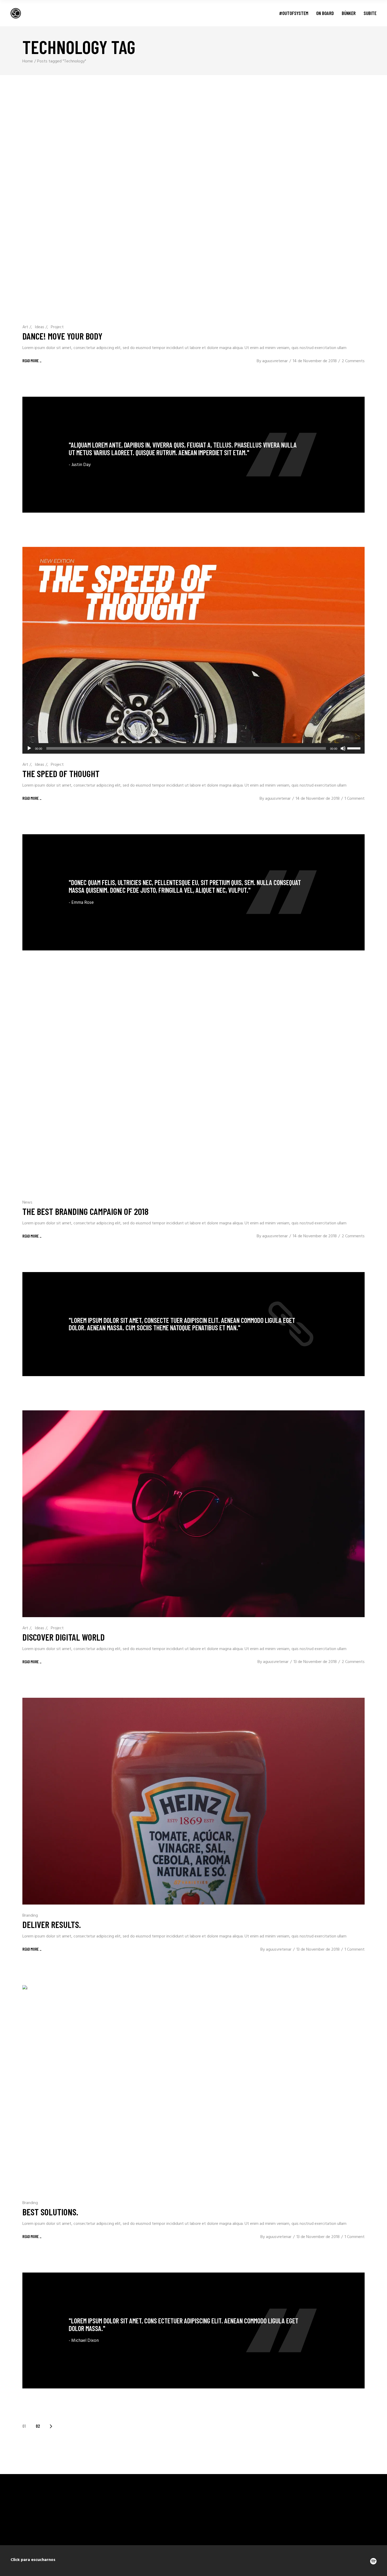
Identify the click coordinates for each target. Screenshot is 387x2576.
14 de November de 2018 (315, 361)
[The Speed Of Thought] (193, 650)
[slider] (355, 748)
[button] (352, 213)
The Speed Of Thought (61, 773)
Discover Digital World (64, 1637)
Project (57, 327)
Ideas (39, 327)
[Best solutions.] (193, 2089)
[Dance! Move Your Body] (193, 213)
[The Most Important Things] (193, 2330)
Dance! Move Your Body (62, 336)
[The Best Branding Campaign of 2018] (193, 1088)
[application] (193, 748)
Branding (30, 1916)
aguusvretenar (275, 361)
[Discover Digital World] (193, 1514)
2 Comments (353, 361)
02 (38, 2426)
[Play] (29, 748)
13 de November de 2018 (315, 1662)
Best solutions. (50, 2212)
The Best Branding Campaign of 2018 (85, 1211)
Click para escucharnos (33, 2560)
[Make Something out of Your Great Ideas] (193, 892)
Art (25, 327)
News (27, 1203)
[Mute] (343, 748)
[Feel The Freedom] (193, 455)
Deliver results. (52, 1924)
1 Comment (355, 799)
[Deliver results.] (193, 1801)
